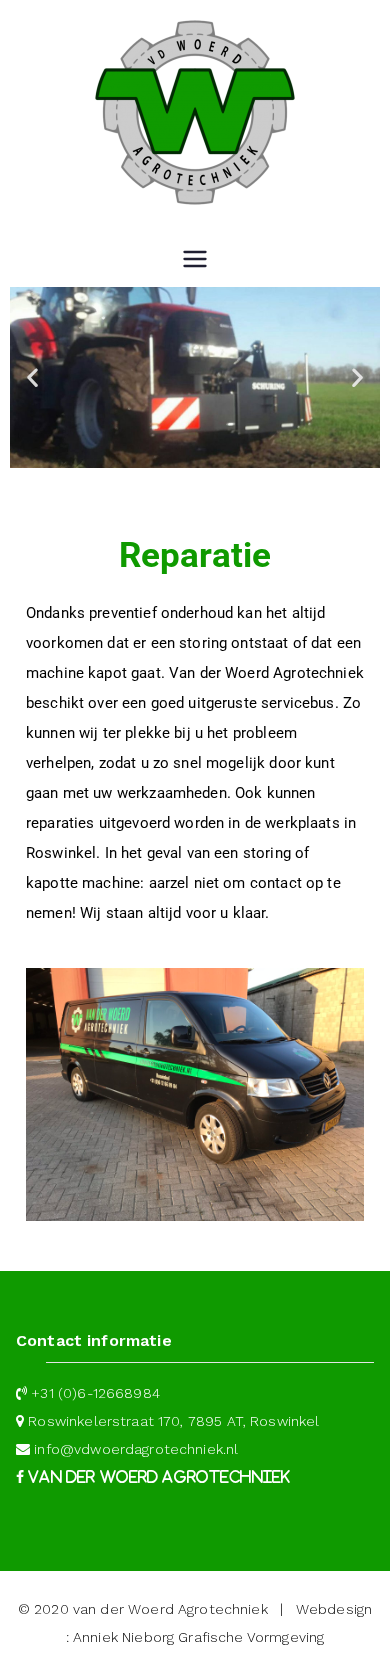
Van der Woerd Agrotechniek (157, 1477)
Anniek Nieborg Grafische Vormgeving (198, 1637)
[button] (32, 377)
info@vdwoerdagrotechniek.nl (136, 1449)
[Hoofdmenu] (195, 261)
